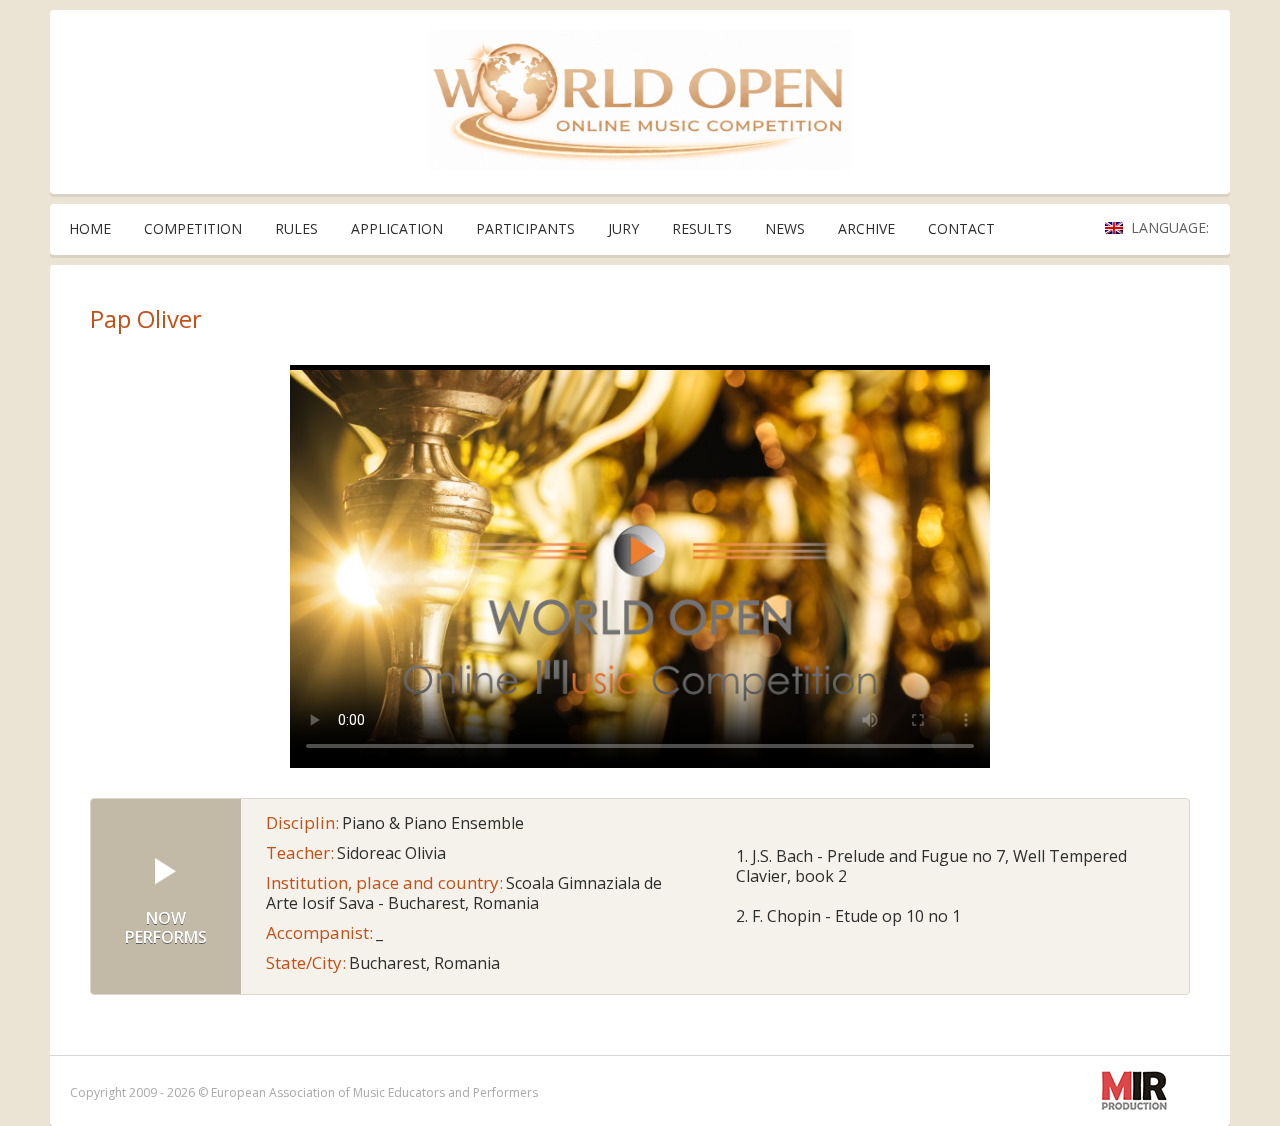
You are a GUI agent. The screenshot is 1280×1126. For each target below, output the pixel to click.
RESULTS (702, 228)
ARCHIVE (866, 228)
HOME (90, 228)
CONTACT (961, 228)
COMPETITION (193, 228)
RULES (296, 228)
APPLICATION (397, 228)
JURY (623, 228)
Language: (1172, 227)
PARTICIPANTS (525, 228)
